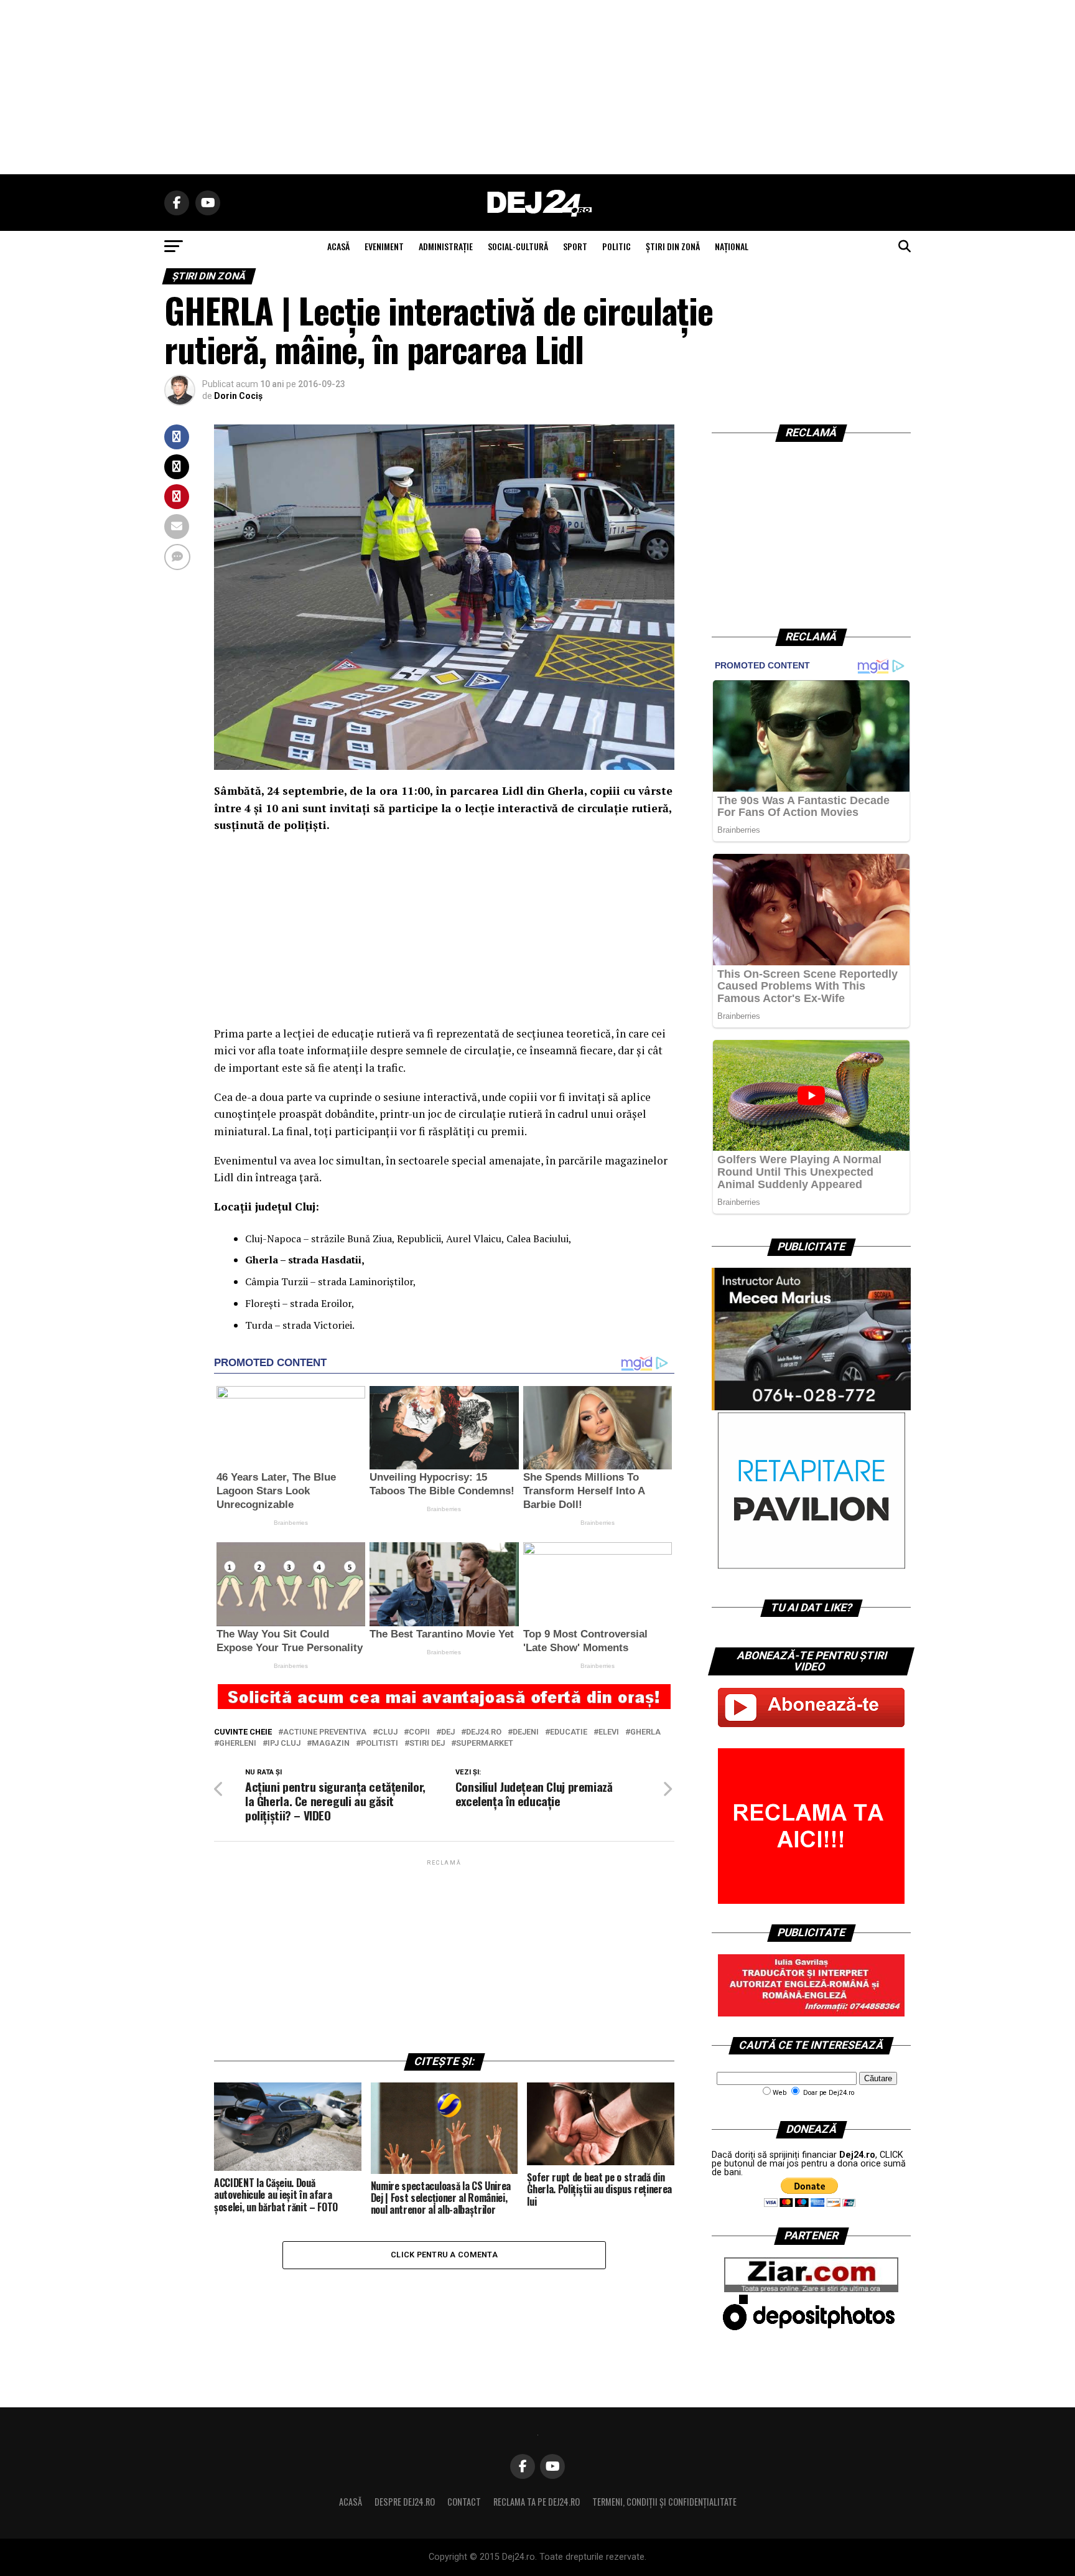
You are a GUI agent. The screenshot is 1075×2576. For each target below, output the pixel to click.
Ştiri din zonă (673, 246)
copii (419, 1732)
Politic (617, 246)
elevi (609, 1732)
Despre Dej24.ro (405, 2502)
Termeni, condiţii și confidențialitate (664, 2502)
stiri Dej (427, 1744)
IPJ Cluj (284, 1744)
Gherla (645, 1732)
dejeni (526, 1732)
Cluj (388, 1732)
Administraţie (446, 246)
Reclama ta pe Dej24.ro (537, 2502)
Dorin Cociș (238, 396)
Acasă (351, 2502)
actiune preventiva (325, 1732)
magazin (331, 1744)
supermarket (485, 1744)
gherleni (238, 1744)
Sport (575, 246)
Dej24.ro (484, 1732)
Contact (464, 2502)
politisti (379, 1744)
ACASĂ (338, 246)
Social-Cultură (518, 246)
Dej (448, 1732)
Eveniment (384, 246)
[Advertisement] (537, 87)
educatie (569, 1732)
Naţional (732, 246)
